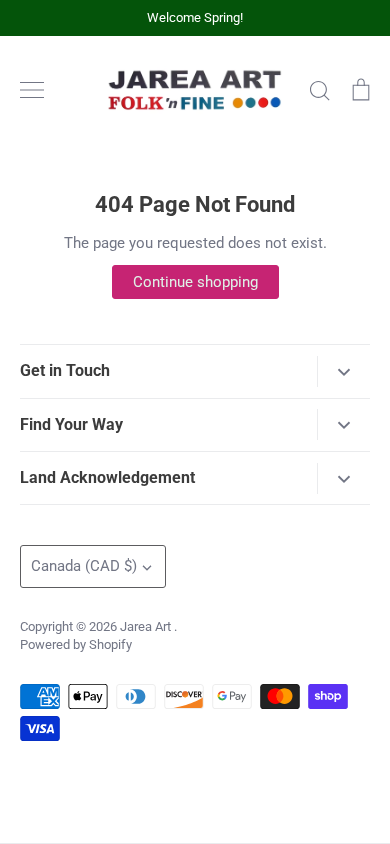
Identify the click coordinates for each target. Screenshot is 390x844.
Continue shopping (195, 282)
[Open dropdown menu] (343, 371)
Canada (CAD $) (84, 566)
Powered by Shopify (76, 644)
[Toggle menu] (32, 90)
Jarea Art (147, 626)
